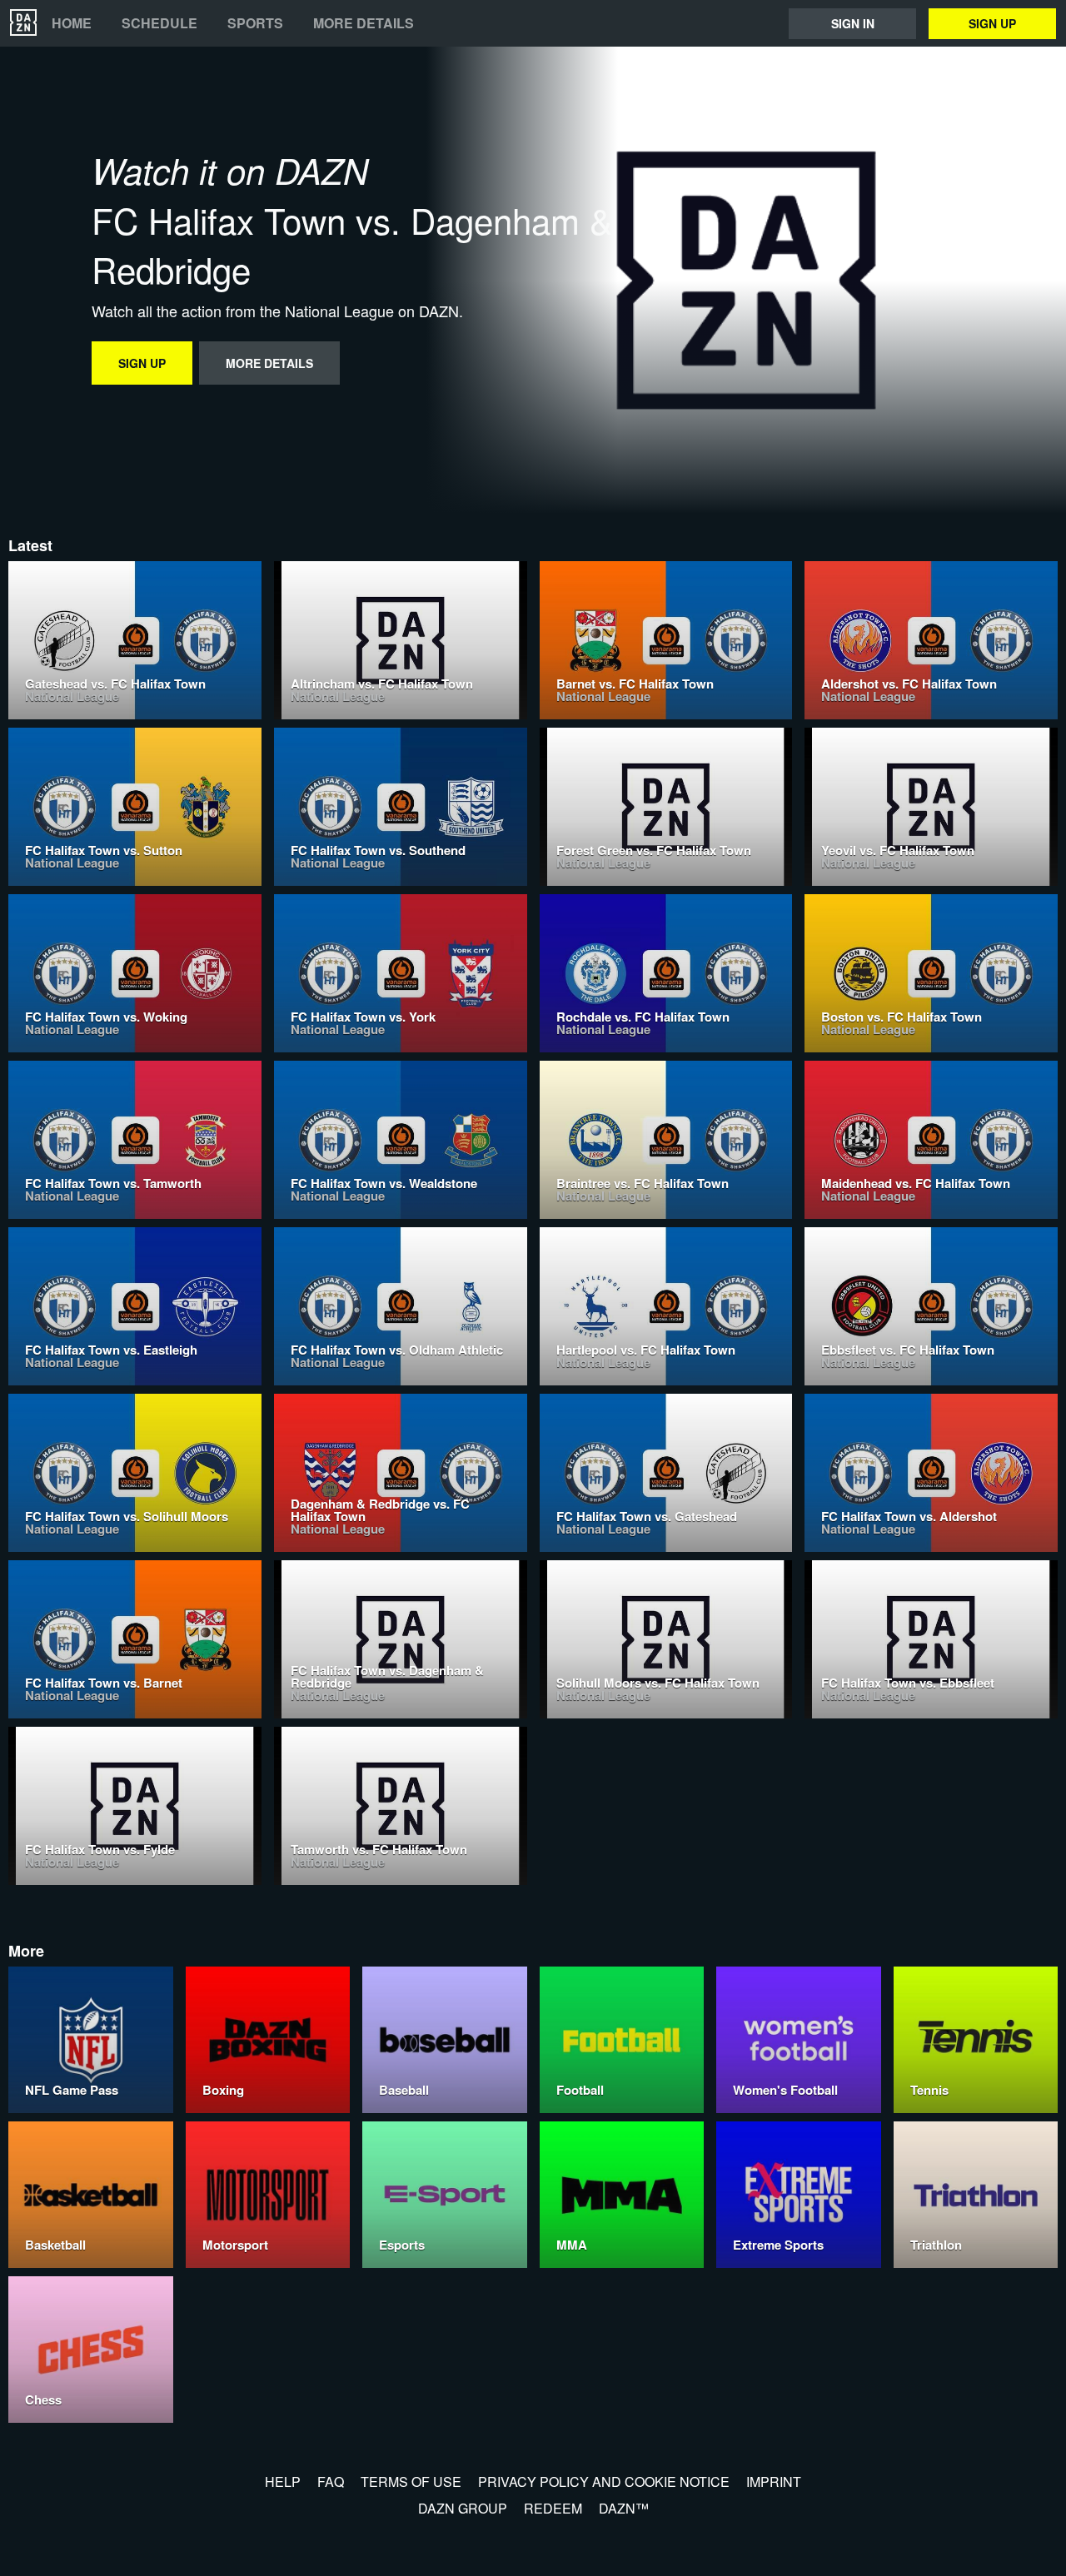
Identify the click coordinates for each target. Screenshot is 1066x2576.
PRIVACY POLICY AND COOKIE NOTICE (604, 2482)
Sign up (992, 23)
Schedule (159, 23)
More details (364, 23)
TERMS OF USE (411, 2482)
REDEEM (553, 2508)
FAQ (331, 2482)
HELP (283, 2482)
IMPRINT (774, 2482)
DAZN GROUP (463, 2508)
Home (72, 23)
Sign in (853, 23)
